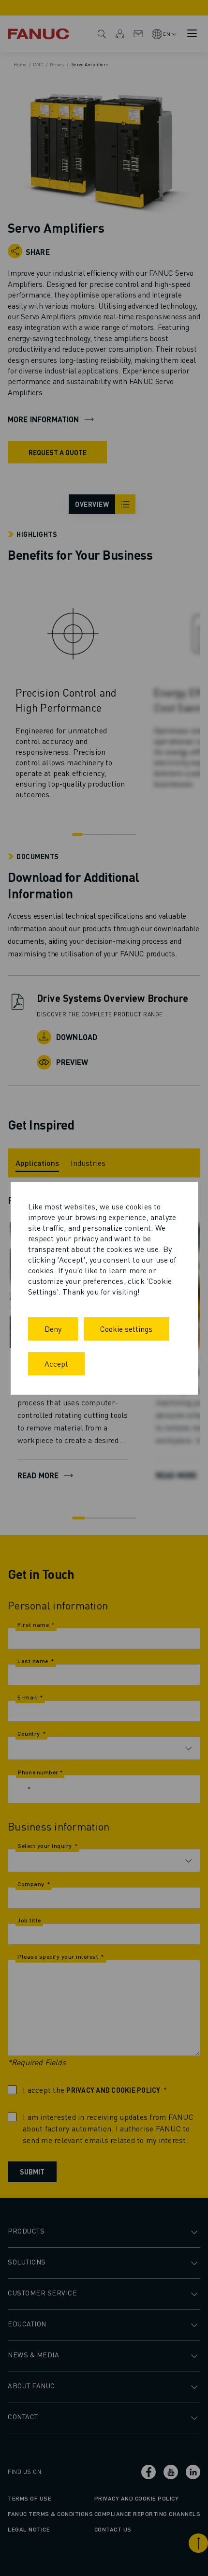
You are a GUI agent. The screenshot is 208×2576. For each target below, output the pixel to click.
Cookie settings (126, 1329)
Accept (56, 1363)
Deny (53, 1329)
